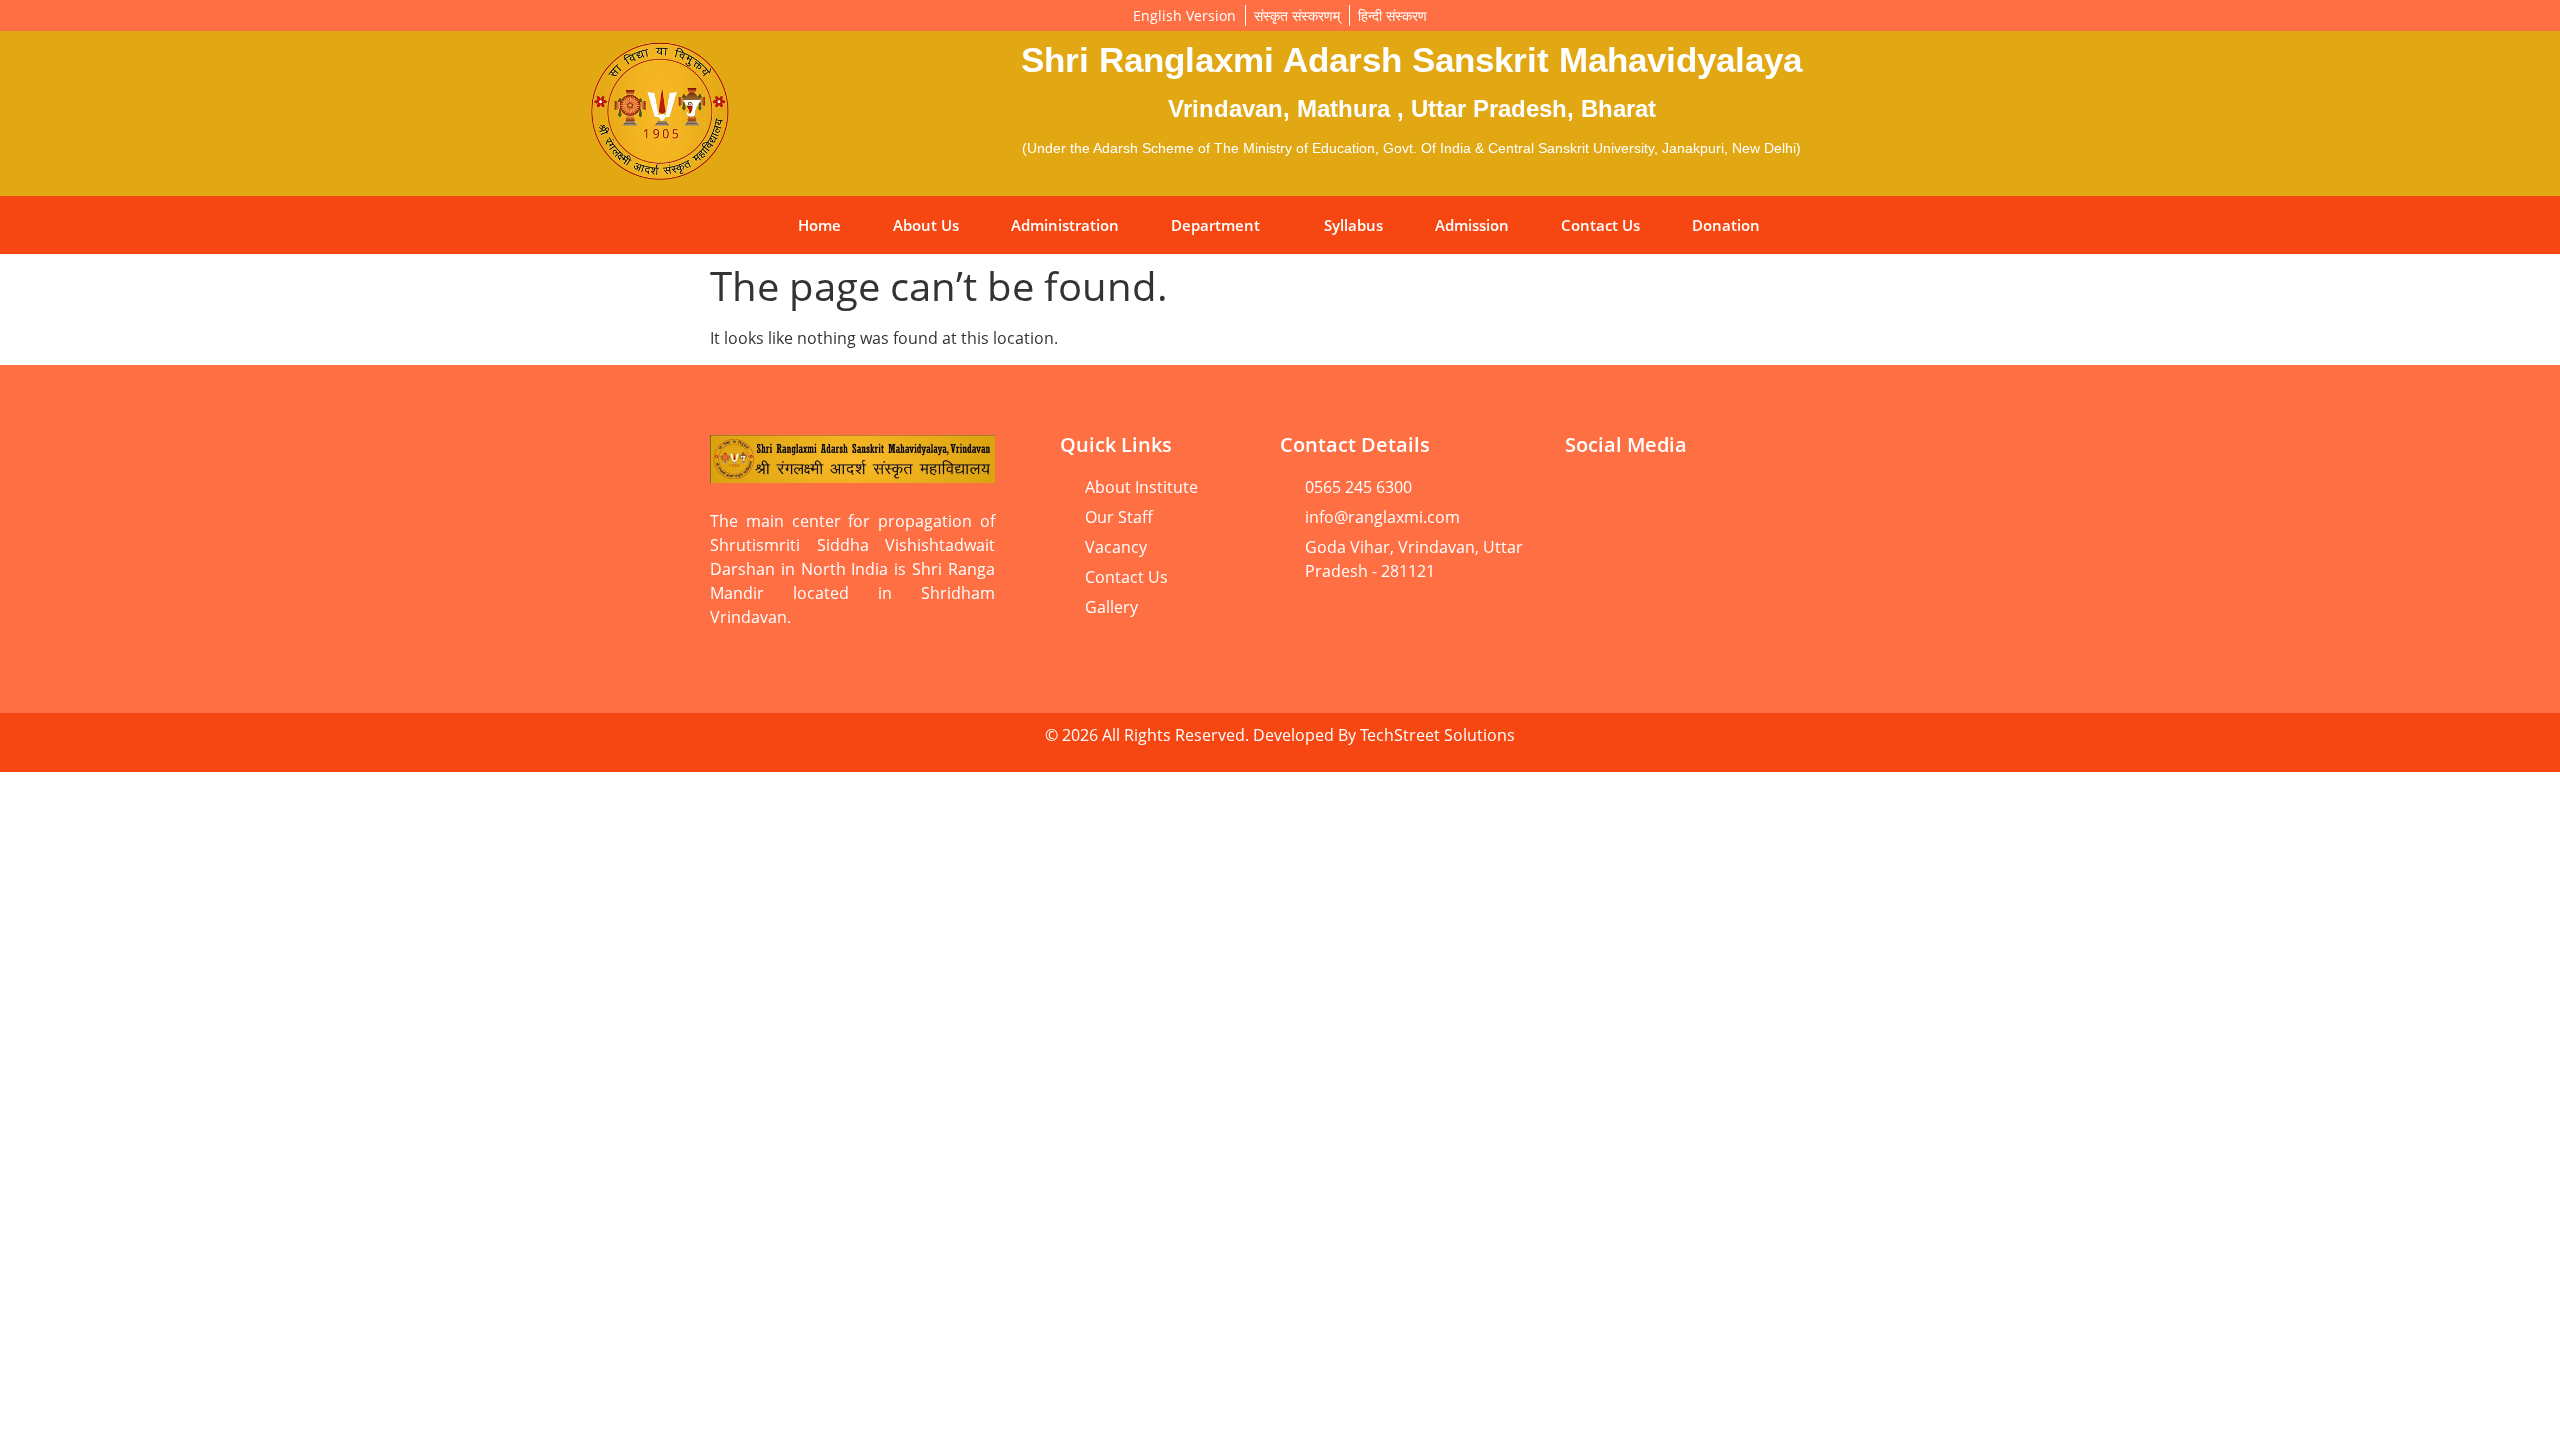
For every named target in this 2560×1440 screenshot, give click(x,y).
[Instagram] (1815, 500)
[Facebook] (1665, 500)
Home (819, 225)
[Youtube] (1590, 500)
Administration (1065, 225)
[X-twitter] (1590, 556)
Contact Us (1600, 225)
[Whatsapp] (1740, 500)
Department (1215, 225)
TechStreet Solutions (1437, 735)
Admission (1472, 225)
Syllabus (1353, 225)
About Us (926, 225)
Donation (1726, 225)
